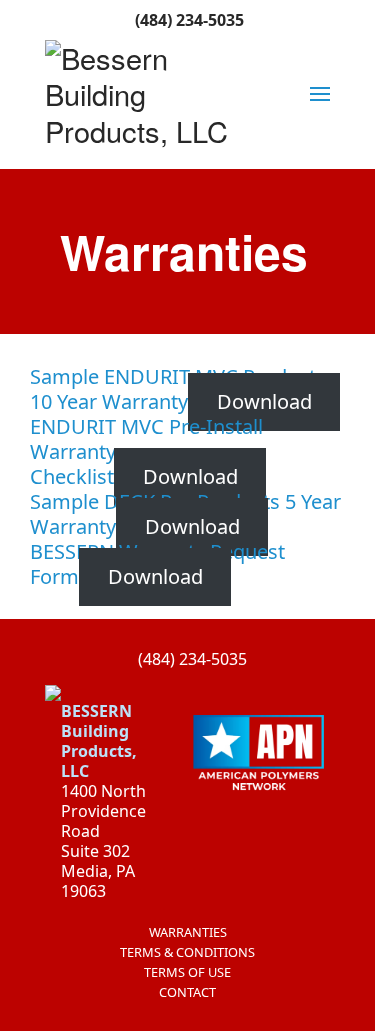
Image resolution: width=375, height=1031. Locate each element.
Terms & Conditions (187, 952)
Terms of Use (187, 972)
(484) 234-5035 (187, 20)
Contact (187, 992)
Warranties (188, 932)
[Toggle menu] (320, 94)
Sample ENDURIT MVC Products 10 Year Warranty (178, 389)
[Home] (147, 94)
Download (264, 401)
